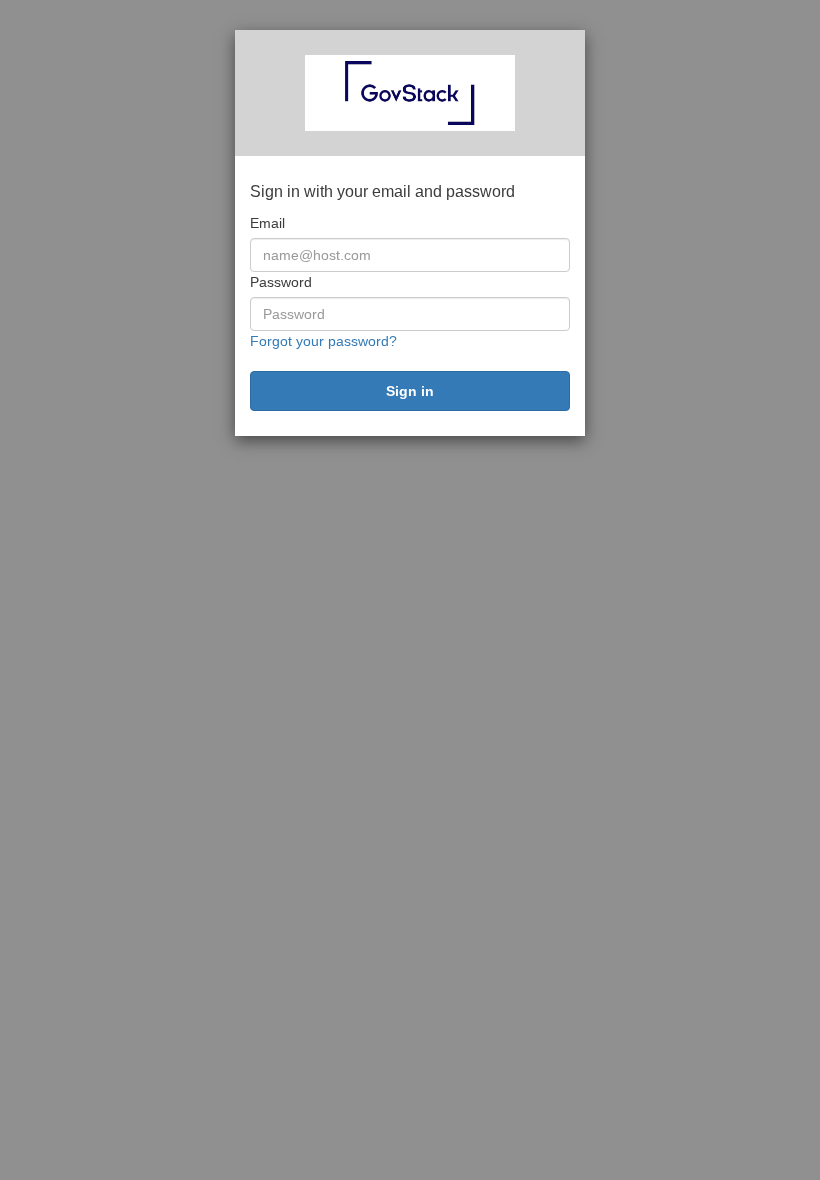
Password (281, 282)
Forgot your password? (323, 341)
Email (267, 223)
